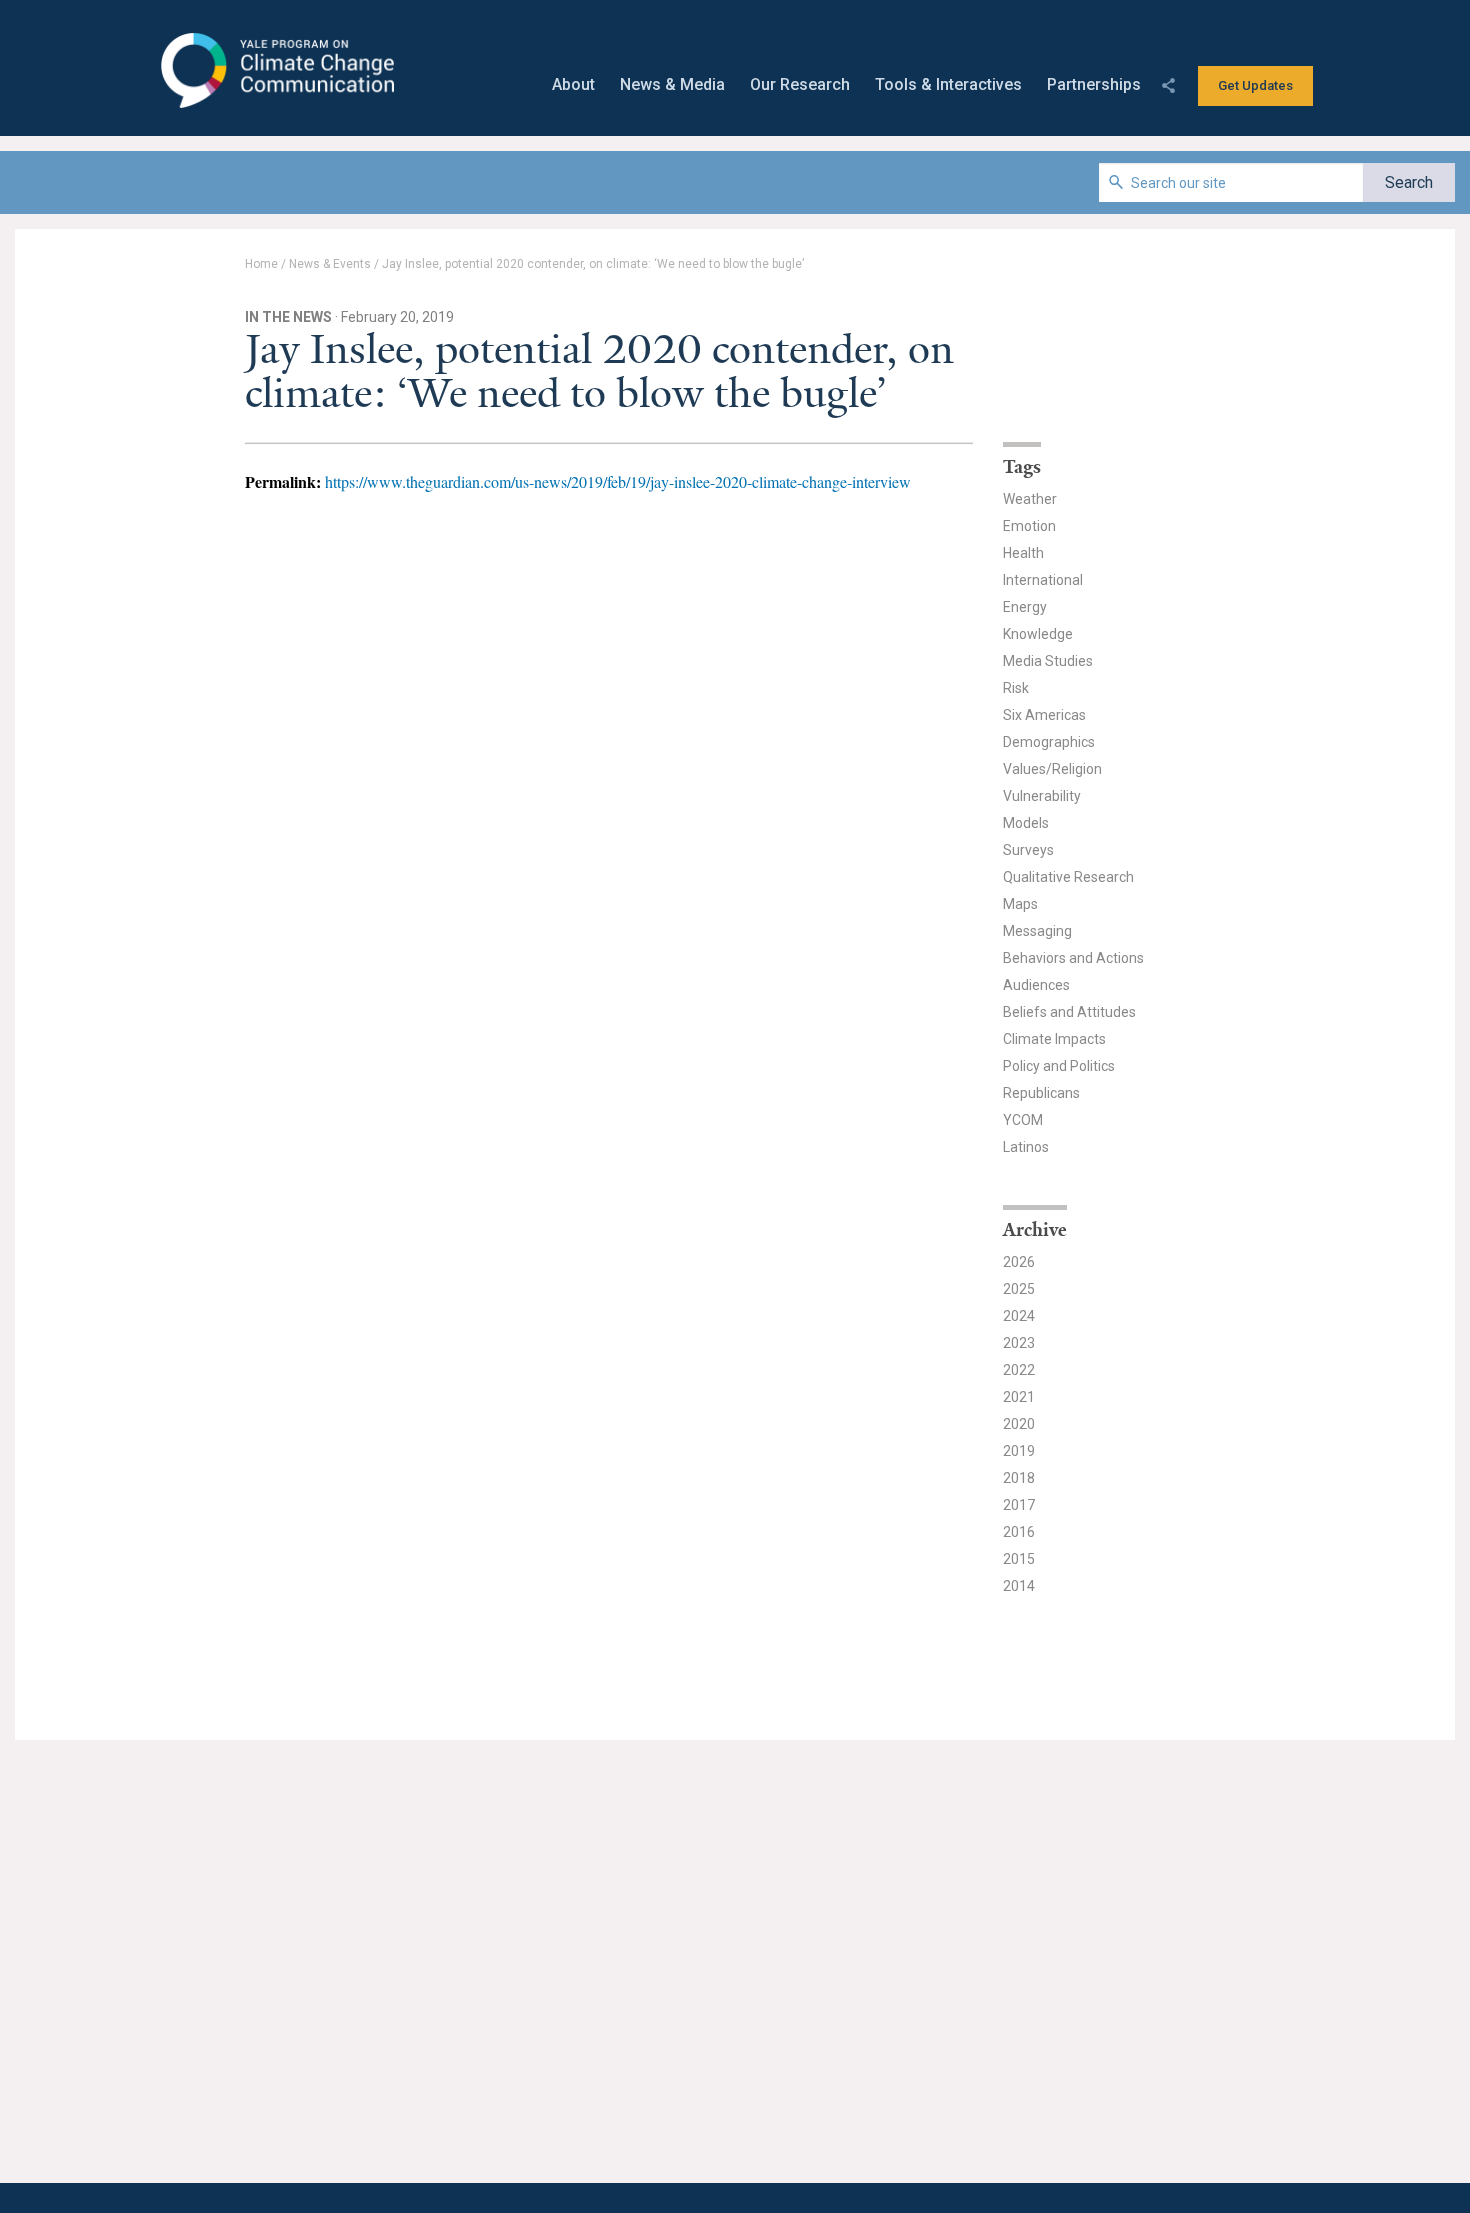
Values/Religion (1052, 769)
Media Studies (1048, 661)
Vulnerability (1042, 796)
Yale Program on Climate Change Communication (275, 71)
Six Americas (1044, 715)
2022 (1019, 1370)
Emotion (1029, 526)
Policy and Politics (1059, 1066)
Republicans (1041, 1093)
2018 (1019, 1478)
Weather (1030, 499)
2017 (1019, 1505)
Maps (1020, 904)
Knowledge (1038, 634)
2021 (1019, 1397)
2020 (1019, 1424)
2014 (1019, 1586)
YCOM (1023, 1120)
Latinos (1026, 1147)
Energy (1025, 607)
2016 (1019, 1532)
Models (1026, 823)
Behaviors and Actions (1073, 958)
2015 (1019, 1559)
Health (1023, 553)
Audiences (1036, 985)
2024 (1019, 1316)
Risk (1016, 688)
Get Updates (1255, 85)
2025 (1019, 1289)
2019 (1019, 1451)
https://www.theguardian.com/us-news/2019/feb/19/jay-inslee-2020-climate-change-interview (618, 481)
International (1043, 580)
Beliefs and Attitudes (1069, 1012)
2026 (1019, 1262)
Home (261, 264)
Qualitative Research (1068, 877)
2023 (1019, 1343)
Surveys (1028, 850)
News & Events (330, 264)
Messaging (1037, 931)
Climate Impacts (1054, 1039)
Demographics (1049, 742)
